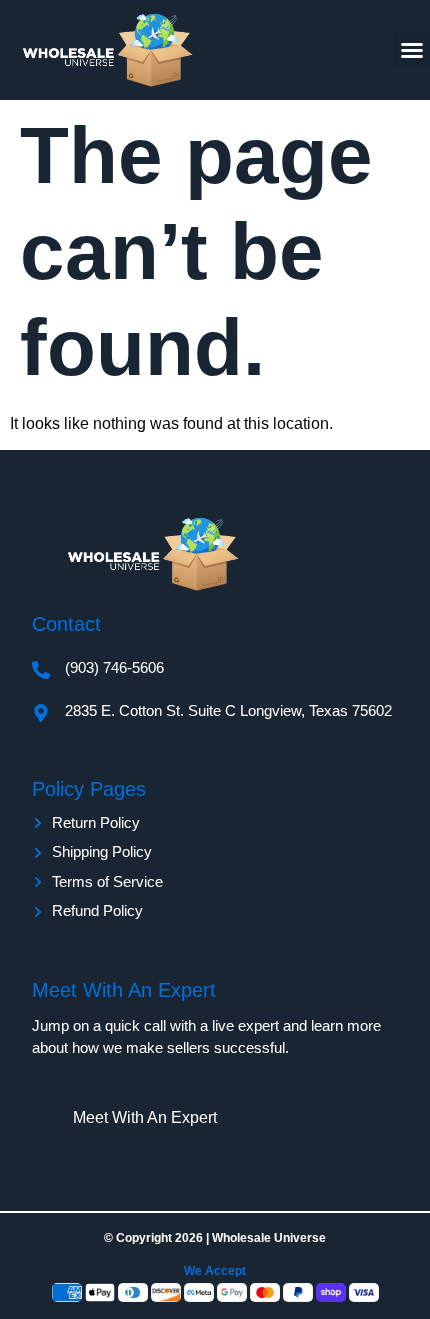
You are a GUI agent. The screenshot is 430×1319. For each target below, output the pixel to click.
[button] (412, 50)
